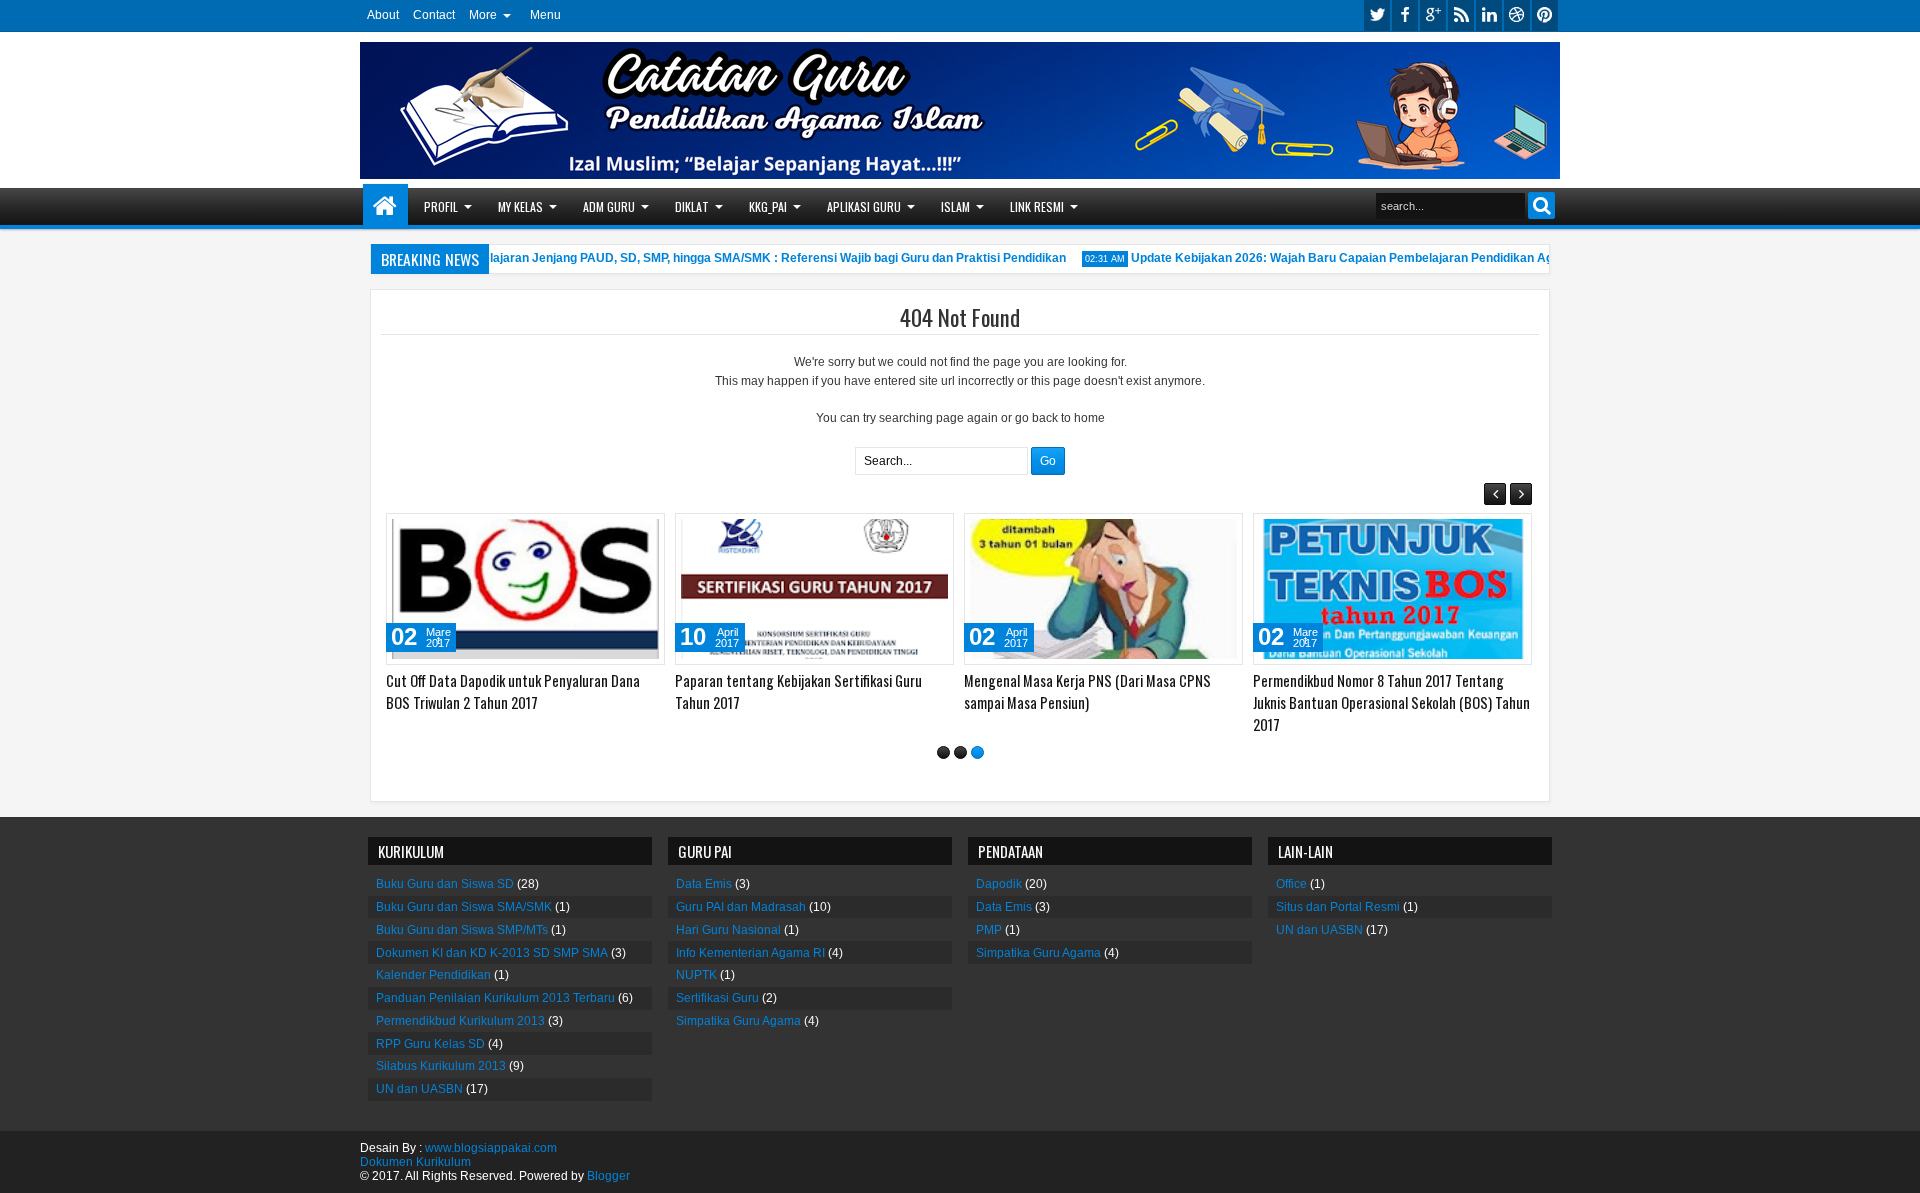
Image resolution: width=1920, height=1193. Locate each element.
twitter (1377, 15)
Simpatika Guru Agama (738, 1021)
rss (1461, 15)
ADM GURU (609, 206)
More (483, 15)
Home (385, 206)
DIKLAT (692, 206)
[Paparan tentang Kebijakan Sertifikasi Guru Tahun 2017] (809, 589)
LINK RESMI (1037, 206)
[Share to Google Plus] (638, 533)
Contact (434, 15)
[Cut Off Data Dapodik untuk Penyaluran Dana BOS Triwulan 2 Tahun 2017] (520, 589)
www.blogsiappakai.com (491, 1148)
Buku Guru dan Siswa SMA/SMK (464, 907)
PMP (989, 930)
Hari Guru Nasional (728, 930)
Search (1541, 205)
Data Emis (704, 884)
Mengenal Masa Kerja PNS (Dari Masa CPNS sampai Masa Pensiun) (1082, 691)
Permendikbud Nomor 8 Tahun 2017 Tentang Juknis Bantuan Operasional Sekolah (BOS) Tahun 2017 (1386, 702)
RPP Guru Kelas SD (430, 1044)
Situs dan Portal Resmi (1338, 907)
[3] (977, 752)
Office (1291, 884)
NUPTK (696, 975)
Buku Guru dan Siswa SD (445, 884)
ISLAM (955, 206)
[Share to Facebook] (594, 533)
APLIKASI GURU (864, 206)
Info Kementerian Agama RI (750, 952)
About (383, 15)
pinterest (1545, 15)
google (1433, 15)
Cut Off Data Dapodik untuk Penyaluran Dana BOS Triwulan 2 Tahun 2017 (508, 691)
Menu (545, 15)
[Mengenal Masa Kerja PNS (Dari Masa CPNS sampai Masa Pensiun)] (1098, 589)
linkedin (1489, 15)
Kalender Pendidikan (433, 975)
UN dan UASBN (419, 1089)
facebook (1405, 15)
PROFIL (441, 206)
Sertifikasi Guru (717, 998)
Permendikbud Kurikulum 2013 (460, 1021)
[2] (960, 752)
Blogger (608, 1176)
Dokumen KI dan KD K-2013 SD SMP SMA (492, 952)
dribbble (1517, 15)
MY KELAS (520, 206)
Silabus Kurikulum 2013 (441, 1066)
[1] (943, 752)
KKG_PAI (768, 206)
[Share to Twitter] (616, 533)
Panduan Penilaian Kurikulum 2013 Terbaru (495, 998)
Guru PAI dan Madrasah (741, 907)
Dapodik (999, 884)
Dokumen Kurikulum (415, 1162)
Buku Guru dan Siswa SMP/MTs (462, 930)
